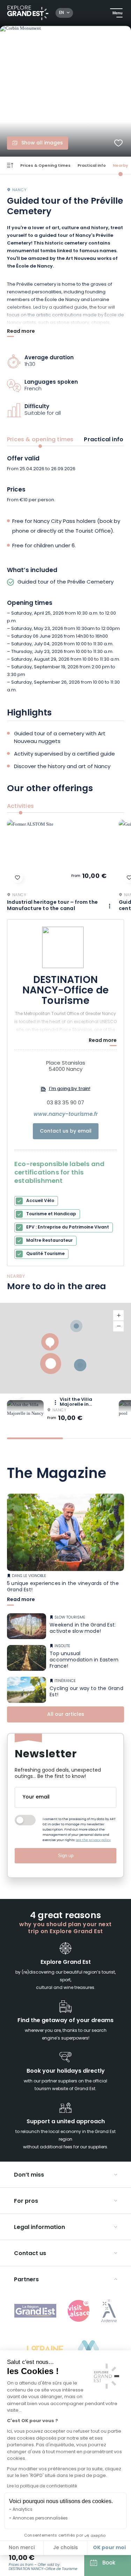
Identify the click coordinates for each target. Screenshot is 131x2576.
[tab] (35, 1438)
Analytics (23, 2510)
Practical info (92, 166)
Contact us (30, 2254)
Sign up (66, 1856)
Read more (21, 332)
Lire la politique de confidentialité (42, 2486)
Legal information (39, 2228)
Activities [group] (20, 806)
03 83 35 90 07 (65, 1103)
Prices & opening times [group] (40, 440)
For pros (26, 2201)
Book (109, 2563)
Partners (26, 2280)
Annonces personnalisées (40, 2518)
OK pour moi (109, 2548)
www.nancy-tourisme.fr (66, 1115)
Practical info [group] (104, 440)
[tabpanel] (65, 575)
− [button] (118, 1326)
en (61, 13)
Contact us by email (66, 1131)
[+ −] (65, 1348)
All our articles (66, 1715)
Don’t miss (29, 2175)
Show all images (42, 143)
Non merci (22, 2548)
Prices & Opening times (45, 166)
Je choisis (65, 2548)
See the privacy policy (93, 1840)
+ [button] (118, 1316)
